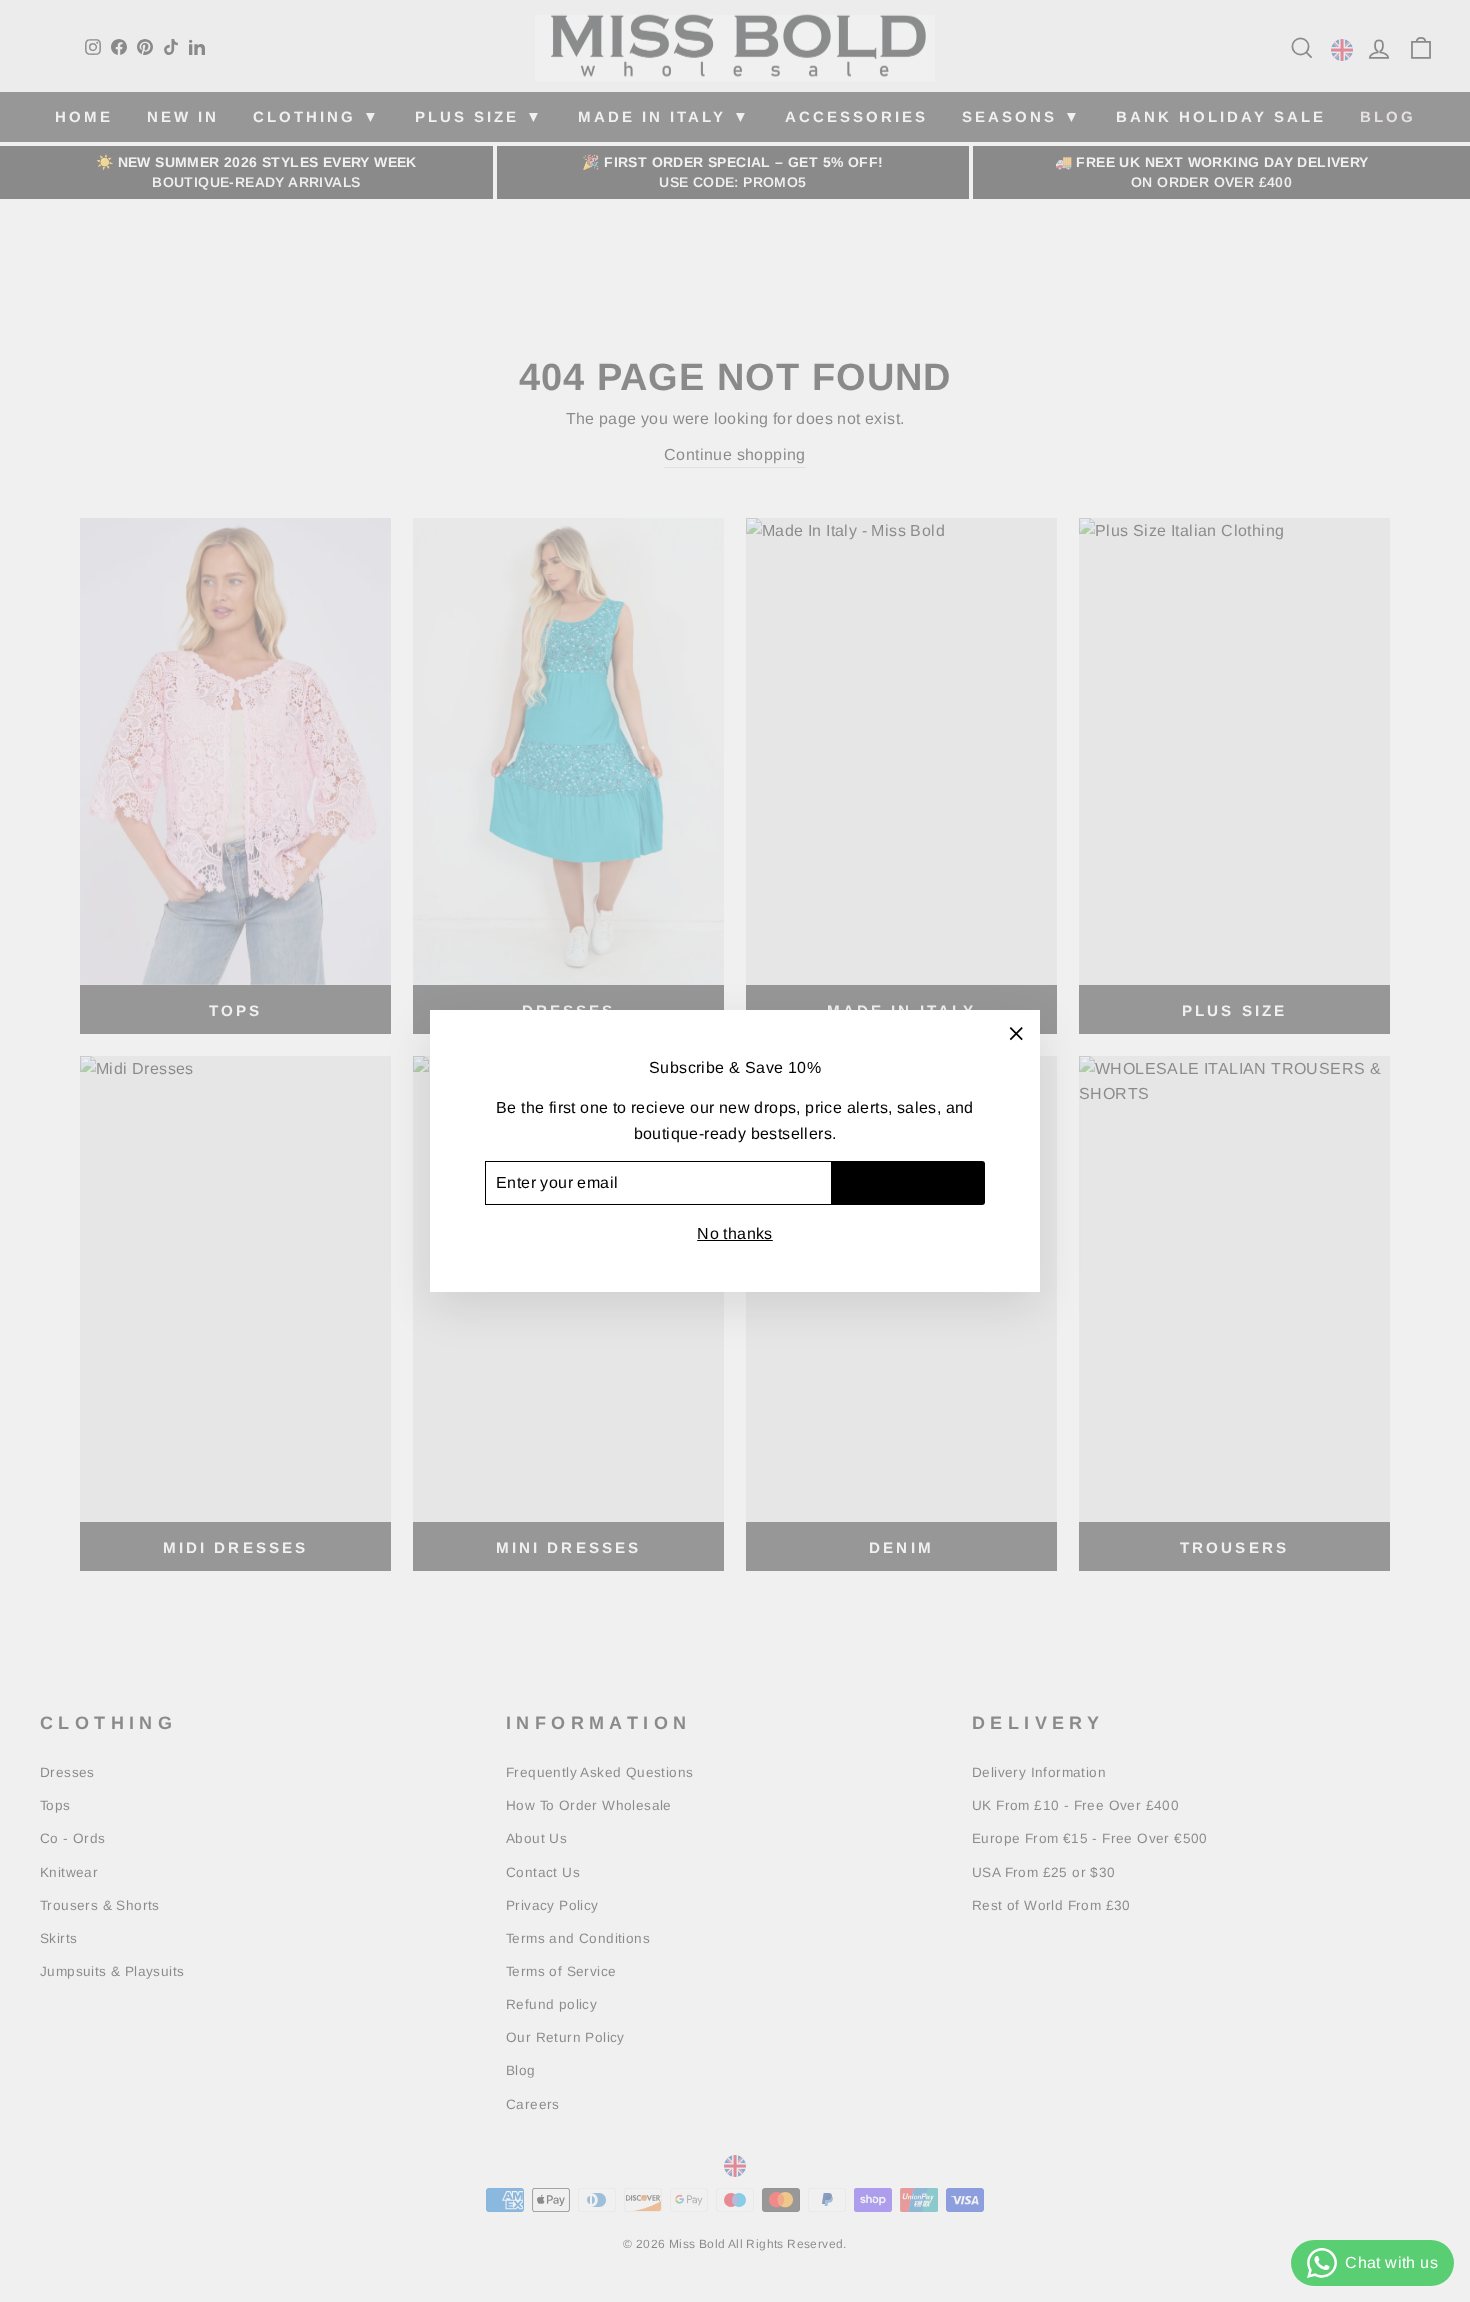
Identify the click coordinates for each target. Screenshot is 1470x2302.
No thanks (735, 1233)
